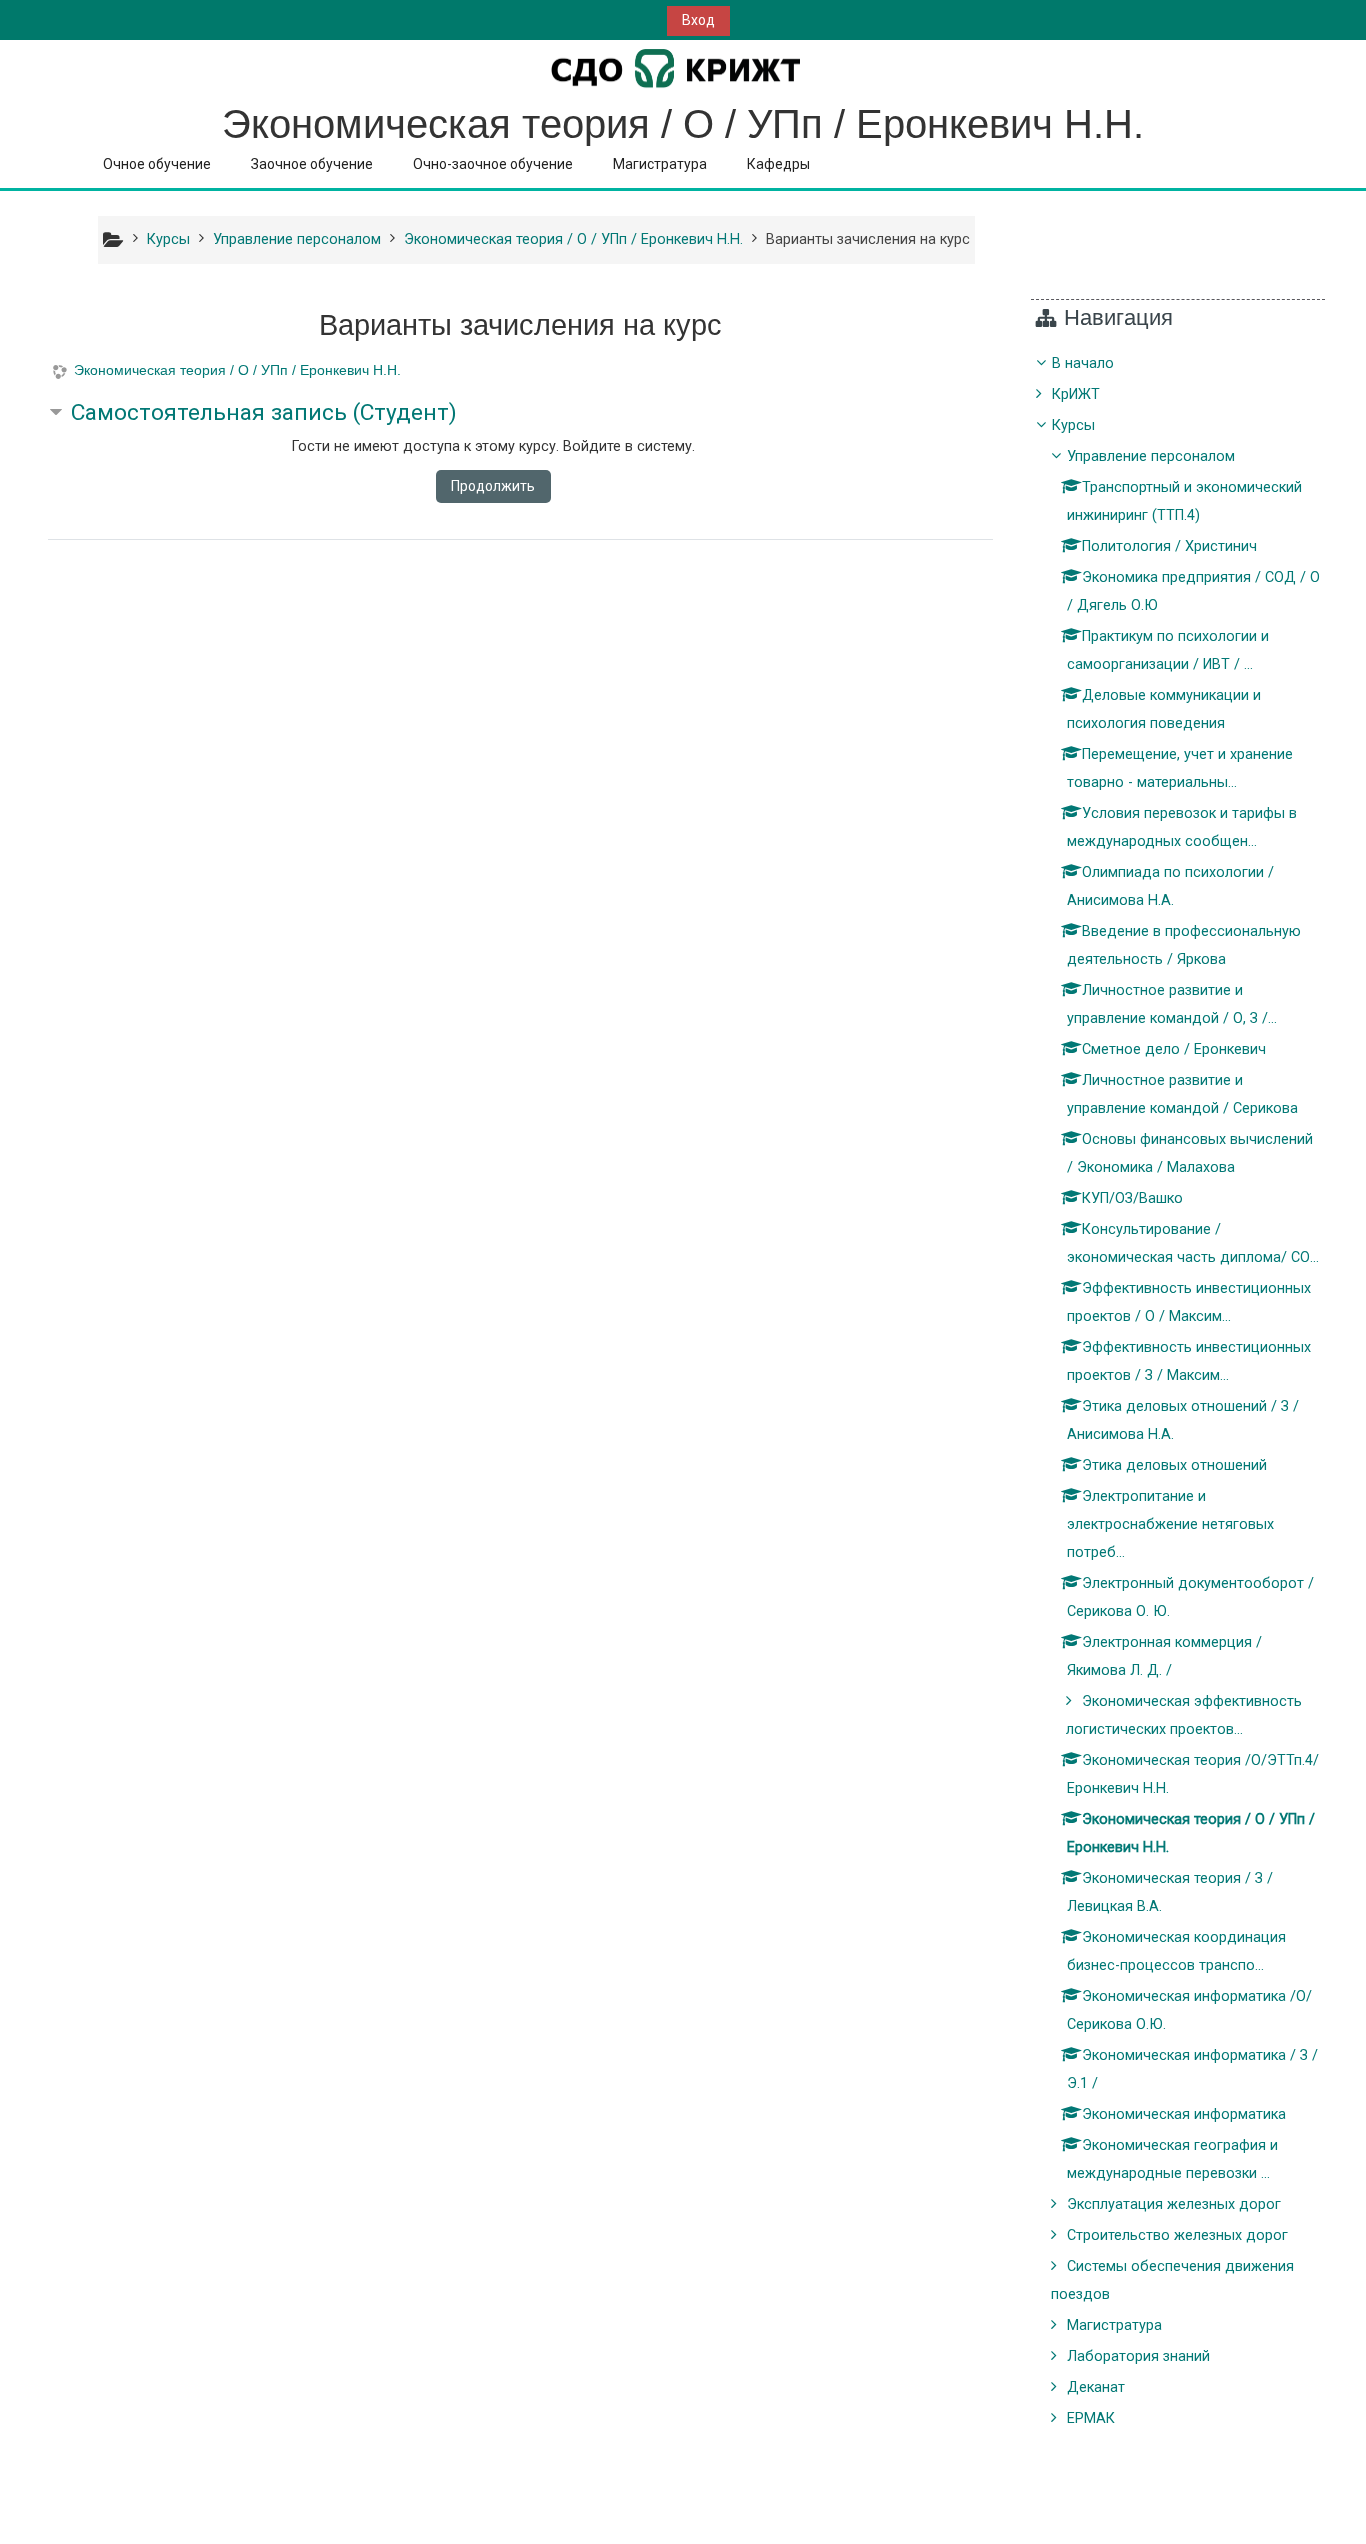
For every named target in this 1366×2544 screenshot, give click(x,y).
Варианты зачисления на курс (868, 239)
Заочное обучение (312, 164)
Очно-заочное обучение (493, 164)
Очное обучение (157, 164)
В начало (1083, 363)
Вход (698, 20)
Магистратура (660, 164)
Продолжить (493, 486)
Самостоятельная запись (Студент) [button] (264, 412)
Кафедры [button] (778, 164)
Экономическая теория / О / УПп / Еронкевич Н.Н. (237, 370)
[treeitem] (1178, 1391)
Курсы (1073, 425)
